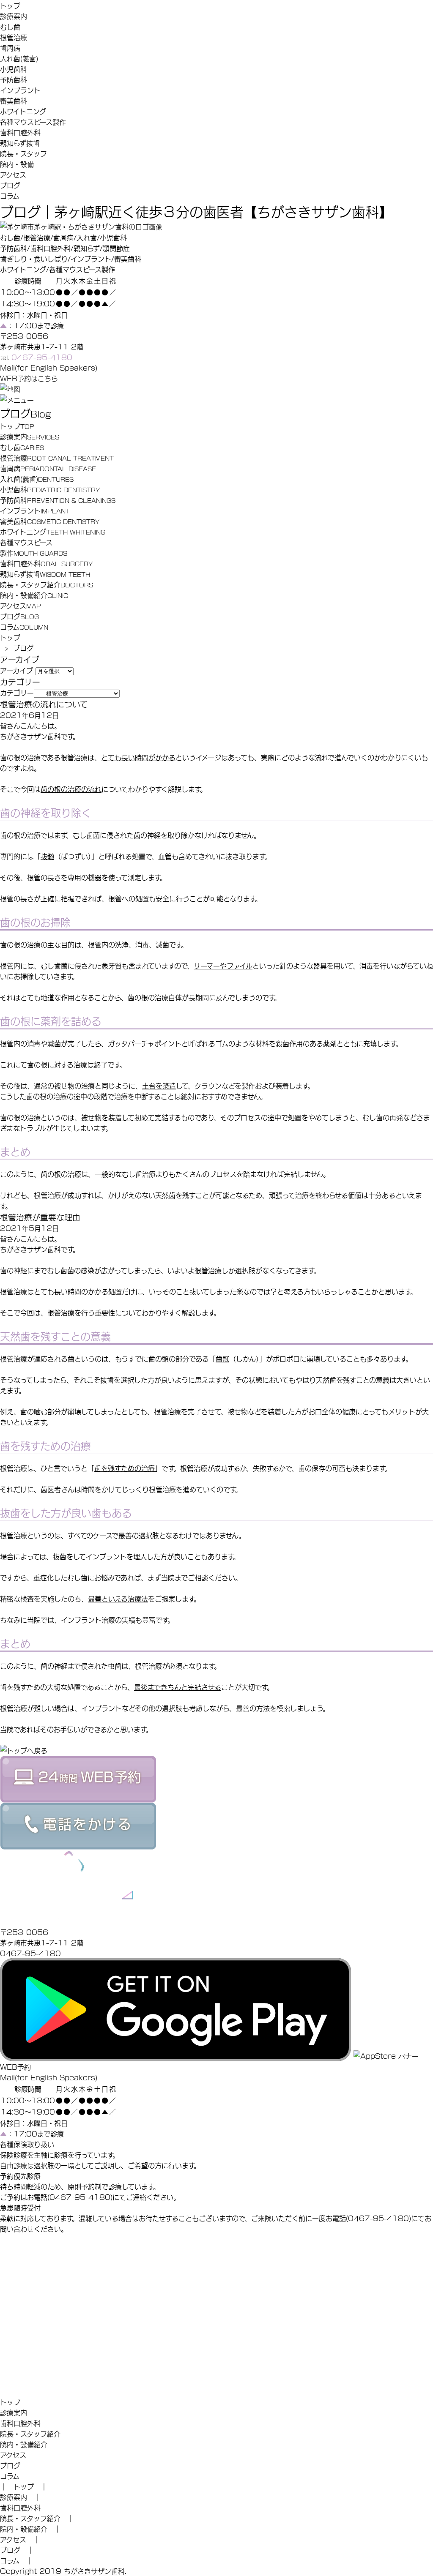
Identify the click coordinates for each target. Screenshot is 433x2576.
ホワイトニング (23, 111)
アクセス (13, 174)
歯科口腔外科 (20, 132)
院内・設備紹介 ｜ (30, 2528)
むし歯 (10, 26)
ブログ (10, 185)
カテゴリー (17, 692)
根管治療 (14, 37)
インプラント (20, 90)
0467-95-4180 (30, 1953)
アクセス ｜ (20, 2539)
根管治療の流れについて (44, 704)
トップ (10, 5)
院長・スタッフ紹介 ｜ (37, 2518)
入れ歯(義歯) (19, 58)
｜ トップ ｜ (24, 2486)
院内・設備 (17, 164)
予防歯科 (14, 79)
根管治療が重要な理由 (40, 1217)
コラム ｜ (16, 2560)
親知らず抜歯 (20, 143)
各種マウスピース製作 (33, 121)
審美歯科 (14, 100)
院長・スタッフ (23, 153)
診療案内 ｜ (20, 2497)
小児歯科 (14, 69)
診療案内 (14, 16)
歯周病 (10, 48)
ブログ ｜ (17, 2550)
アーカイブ (16, 670)
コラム (10, 195)
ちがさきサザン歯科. (95, 2571)
